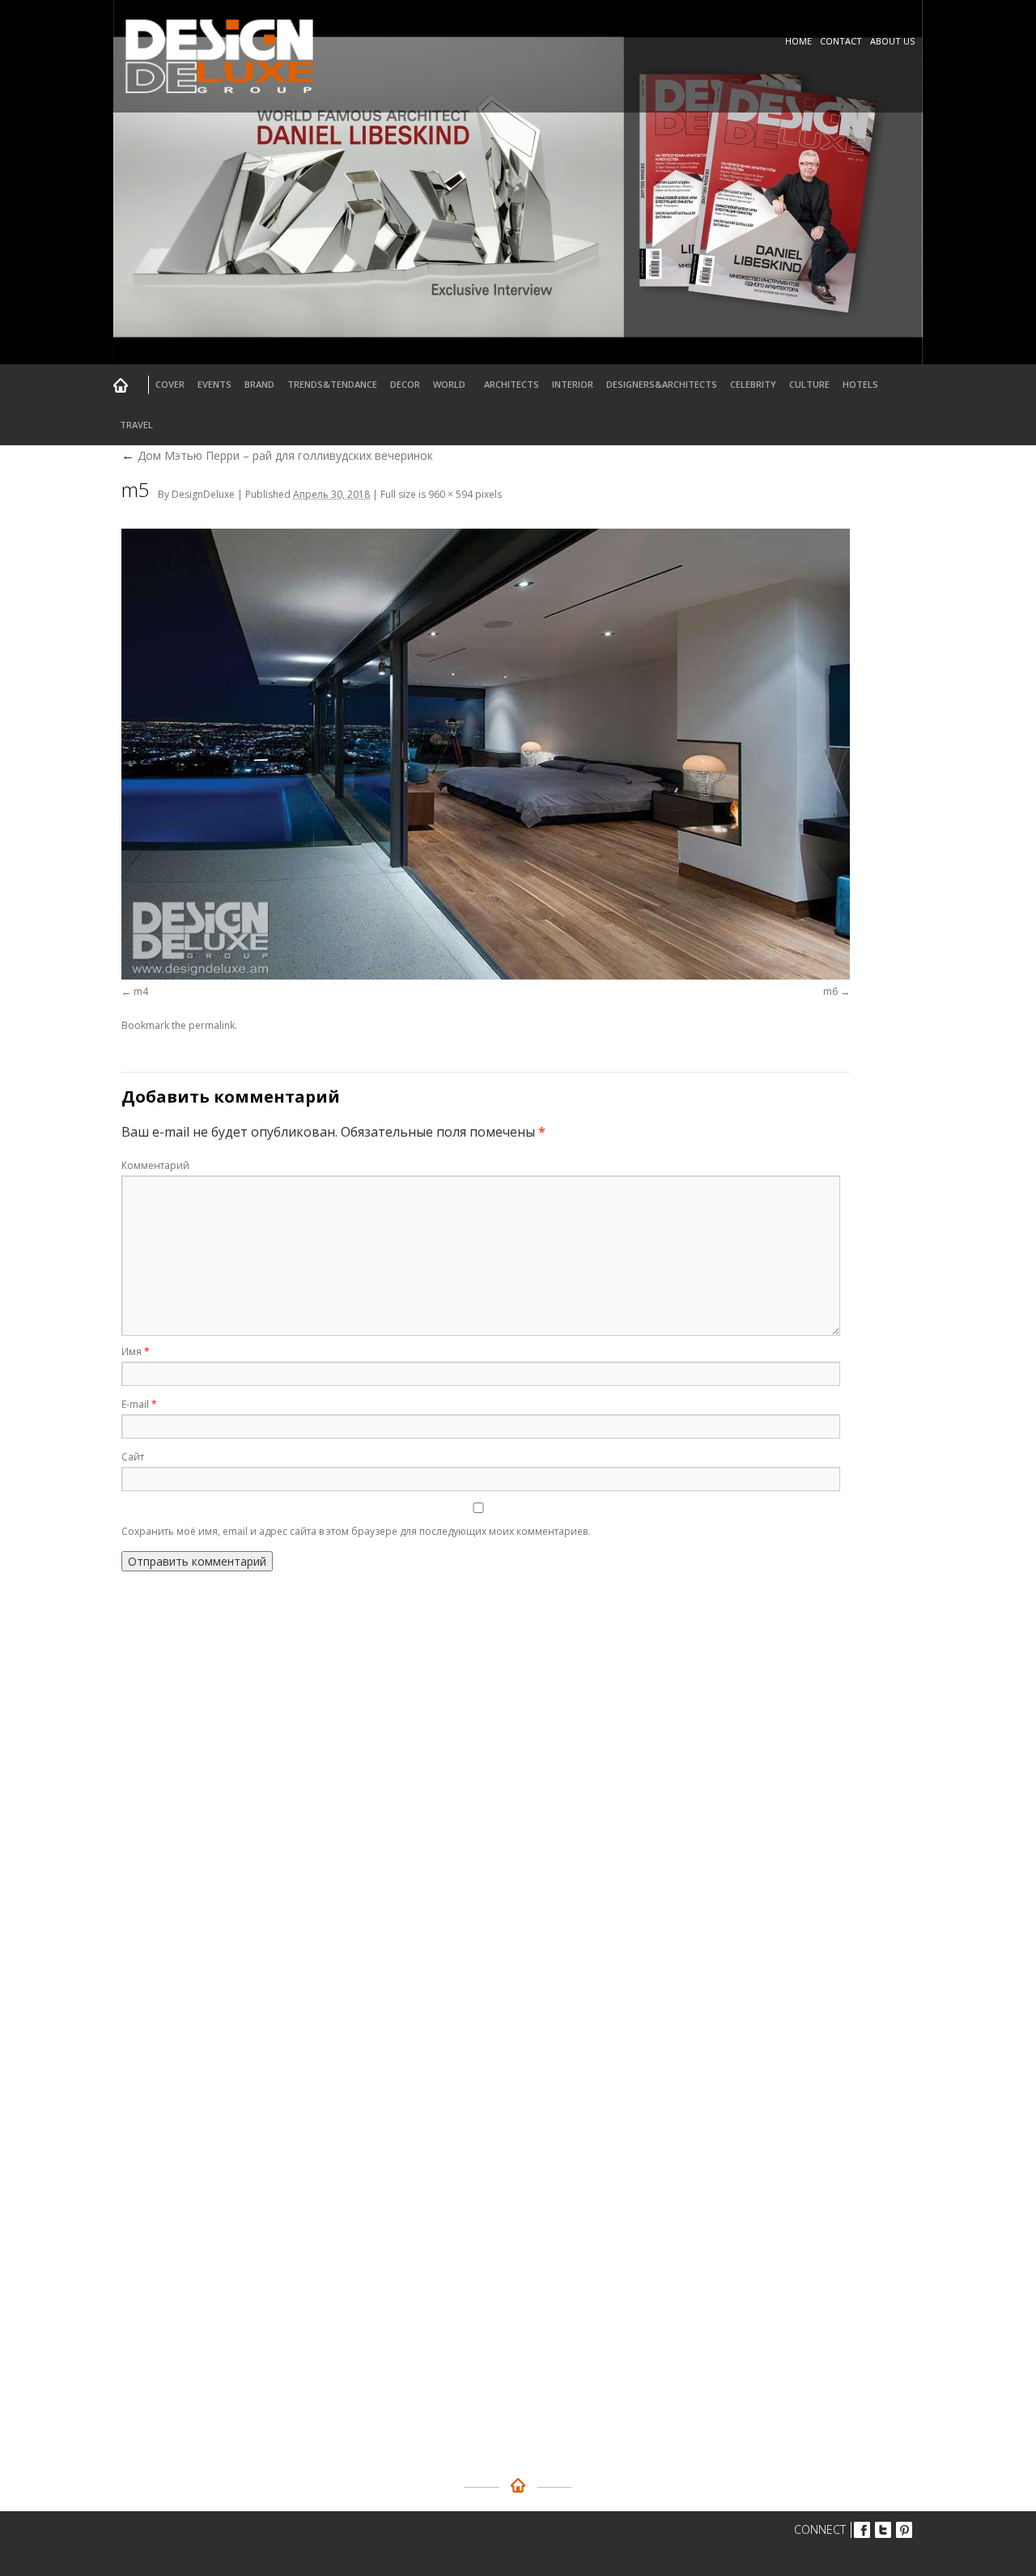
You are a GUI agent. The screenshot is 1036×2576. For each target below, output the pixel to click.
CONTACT (841, 41)
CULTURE (809, 384)
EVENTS (214, 384)
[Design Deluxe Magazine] (220, 95)
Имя (136, 1352)
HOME (798, 41)
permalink (212, 1025)
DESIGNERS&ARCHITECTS (662, 384)
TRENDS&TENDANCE (332, 384)
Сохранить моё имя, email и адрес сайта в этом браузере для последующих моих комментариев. (356, 1531)
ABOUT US (892, 41)
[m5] (486, 754)
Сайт (133, 1457)
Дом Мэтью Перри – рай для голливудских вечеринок (277, 455)
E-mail (139, 1404)
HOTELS (860, 384)
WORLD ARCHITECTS (486, 384)
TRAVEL (136, 425)
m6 (830, 991)
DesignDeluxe (203, 494)
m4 (141, 991)
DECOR (405, 384)
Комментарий (155, 1165)
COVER (170, 384)
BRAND (259, 384)
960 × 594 (450, 494)
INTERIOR (573, 384)
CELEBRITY (753, 384)
